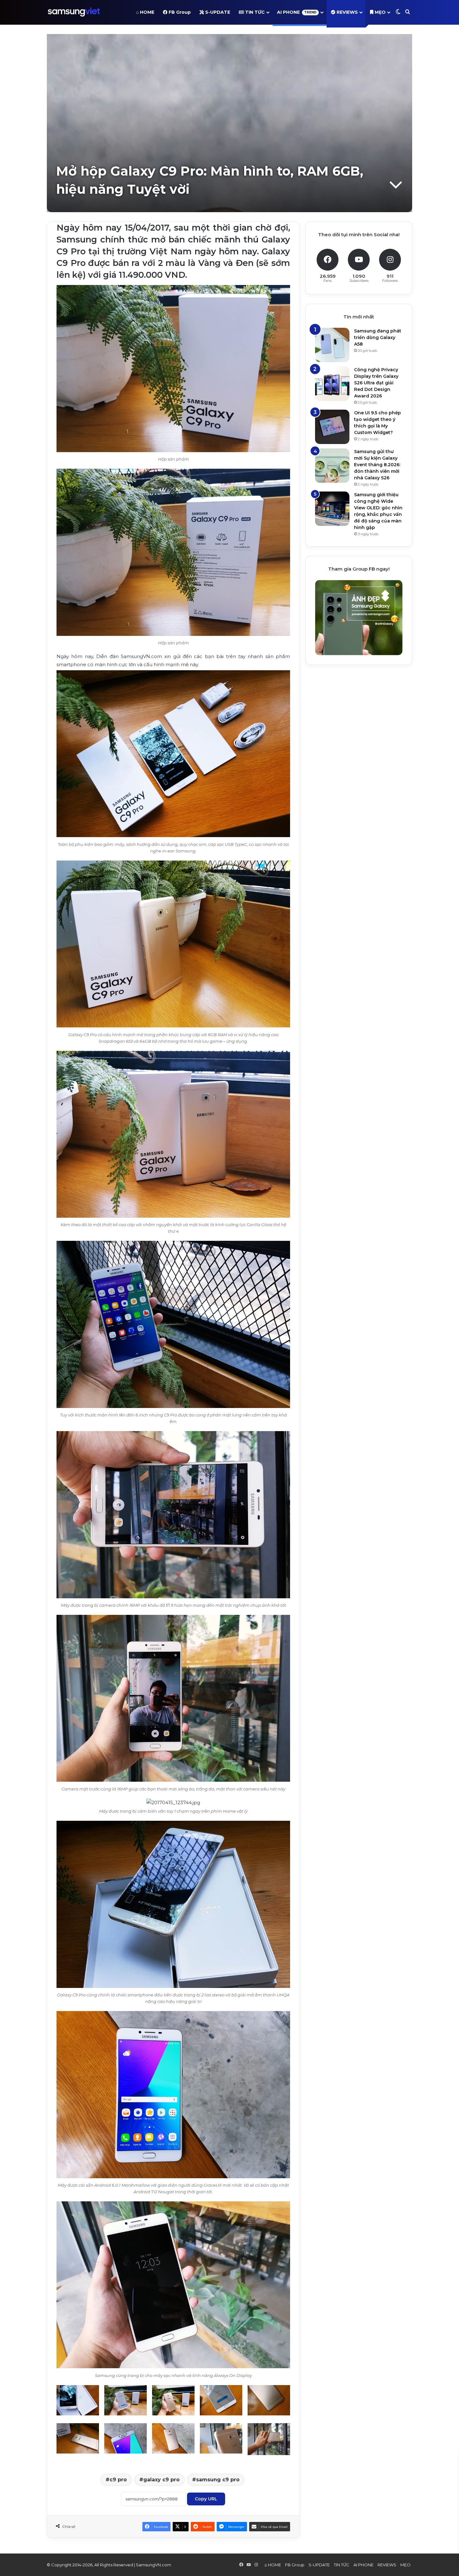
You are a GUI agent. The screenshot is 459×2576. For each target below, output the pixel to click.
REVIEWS (347, 12)
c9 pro (118, 2480)
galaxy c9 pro (161, 2480)
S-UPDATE (217, 12)
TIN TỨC (254, 12)
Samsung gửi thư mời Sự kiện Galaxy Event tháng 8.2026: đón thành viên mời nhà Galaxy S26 (377, 465)
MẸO (380, 12)
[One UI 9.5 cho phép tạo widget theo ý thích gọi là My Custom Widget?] (332, 427)
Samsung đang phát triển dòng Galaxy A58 (378, 337)
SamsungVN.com (153, 2565)
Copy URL (206, 2499)
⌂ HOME (145, 12)
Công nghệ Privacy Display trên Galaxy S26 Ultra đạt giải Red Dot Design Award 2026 (376, 383)
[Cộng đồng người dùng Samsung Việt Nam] (74, 12)
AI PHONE (297, 12)
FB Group (179, 12)
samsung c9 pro (218, 2480)
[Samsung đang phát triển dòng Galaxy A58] (332, 345)
